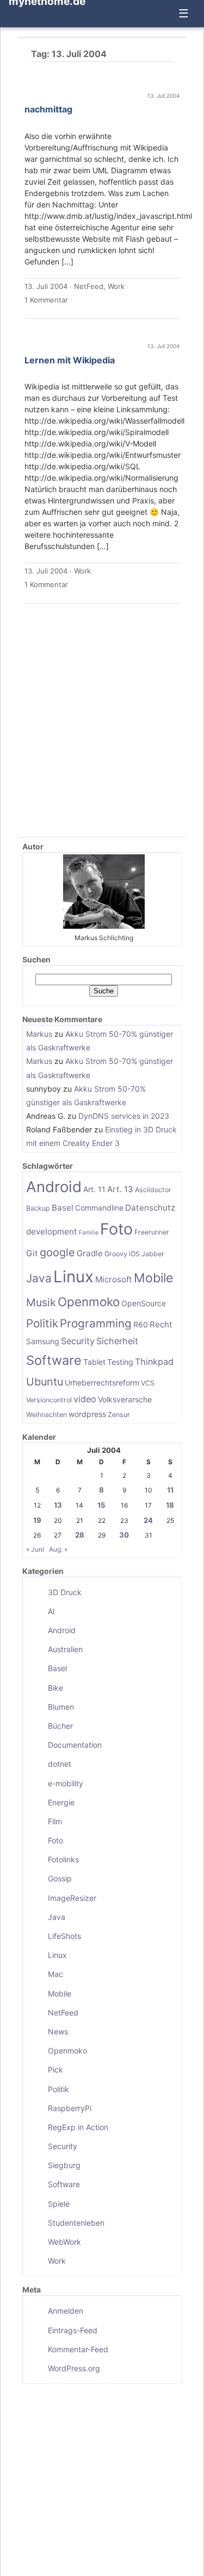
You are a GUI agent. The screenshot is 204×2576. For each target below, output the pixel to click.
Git (32, 1253)
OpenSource (144, 1303)
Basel (63, 1208)
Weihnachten (47, 1415)
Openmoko (89, 1302)
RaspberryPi (70, 2108)
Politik (42, 1323)
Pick (55, 2070)
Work (116, 286)
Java (39, 1278)
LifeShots (64, 1936)
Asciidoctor (153, 1190)
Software (54, 1360)
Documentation (75, 1745)
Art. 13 (120, 1189)
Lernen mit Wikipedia (70, 360)
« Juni (35, 1549)
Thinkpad (154, 1362)
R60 (141, 1324)
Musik (41, 1302)
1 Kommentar (46, 300)
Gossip (60, 1878)
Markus (39, 1034)
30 (124, 1535)
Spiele (59, 2204)
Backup (38, 1208)
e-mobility (66, 1783)
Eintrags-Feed (73, 2330)
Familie (89, 1233)
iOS (134, 1254)
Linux (73, 1277)
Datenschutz (150, 1208)
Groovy (116, 1254)
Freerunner (152, 1232)
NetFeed (89, 286)
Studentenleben (76, 2223)
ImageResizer (72, 1898)
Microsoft (114, 1279)
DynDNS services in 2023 (124, 1116)
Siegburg (64, 2165)
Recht (161, 1324)
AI (51, 1611)
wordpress (87, 1414)
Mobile (153, 1278)
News (58, 2032)
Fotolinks (63, 1859)
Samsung (43, 1341)
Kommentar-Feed (78, 2349)
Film (55, 1821)
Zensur (119, 1415)
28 (80, 1535)
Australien (65, 1649)
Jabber (153, 1254)
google (57, 1252)
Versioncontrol (49, 1400)
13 (58, 1505)
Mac (55, 1974)
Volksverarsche (125, 1399)
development (52, 1232)
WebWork (64, 2242)
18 (170, 1505)
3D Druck (65, 1592)
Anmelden (66, 2311)
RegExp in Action (78, 2127)
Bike (55, 1688)
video (85, 1399)
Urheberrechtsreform (102, 1383)
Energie (61, 1802)
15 (101, 1505)
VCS (148, 1383)
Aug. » (58, 1549)
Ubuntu (45, 1382)
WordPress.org (74, 2368)
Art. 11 (94, 1189)
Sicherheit (117, 1341)
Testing (120, 1362)
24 (148, 1520)
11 (170, 1490)
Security (78, 1341)
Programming (96, 1323)
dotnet (60, 1764)
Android (54, 1187)
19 (37, 1520)
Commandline (99, 1208)
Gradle (90, 1253)
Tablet (94, 1362)
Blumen (61, 1707)
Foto (116, 1229)
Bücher (60, 1726)
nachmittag (48, 109)
